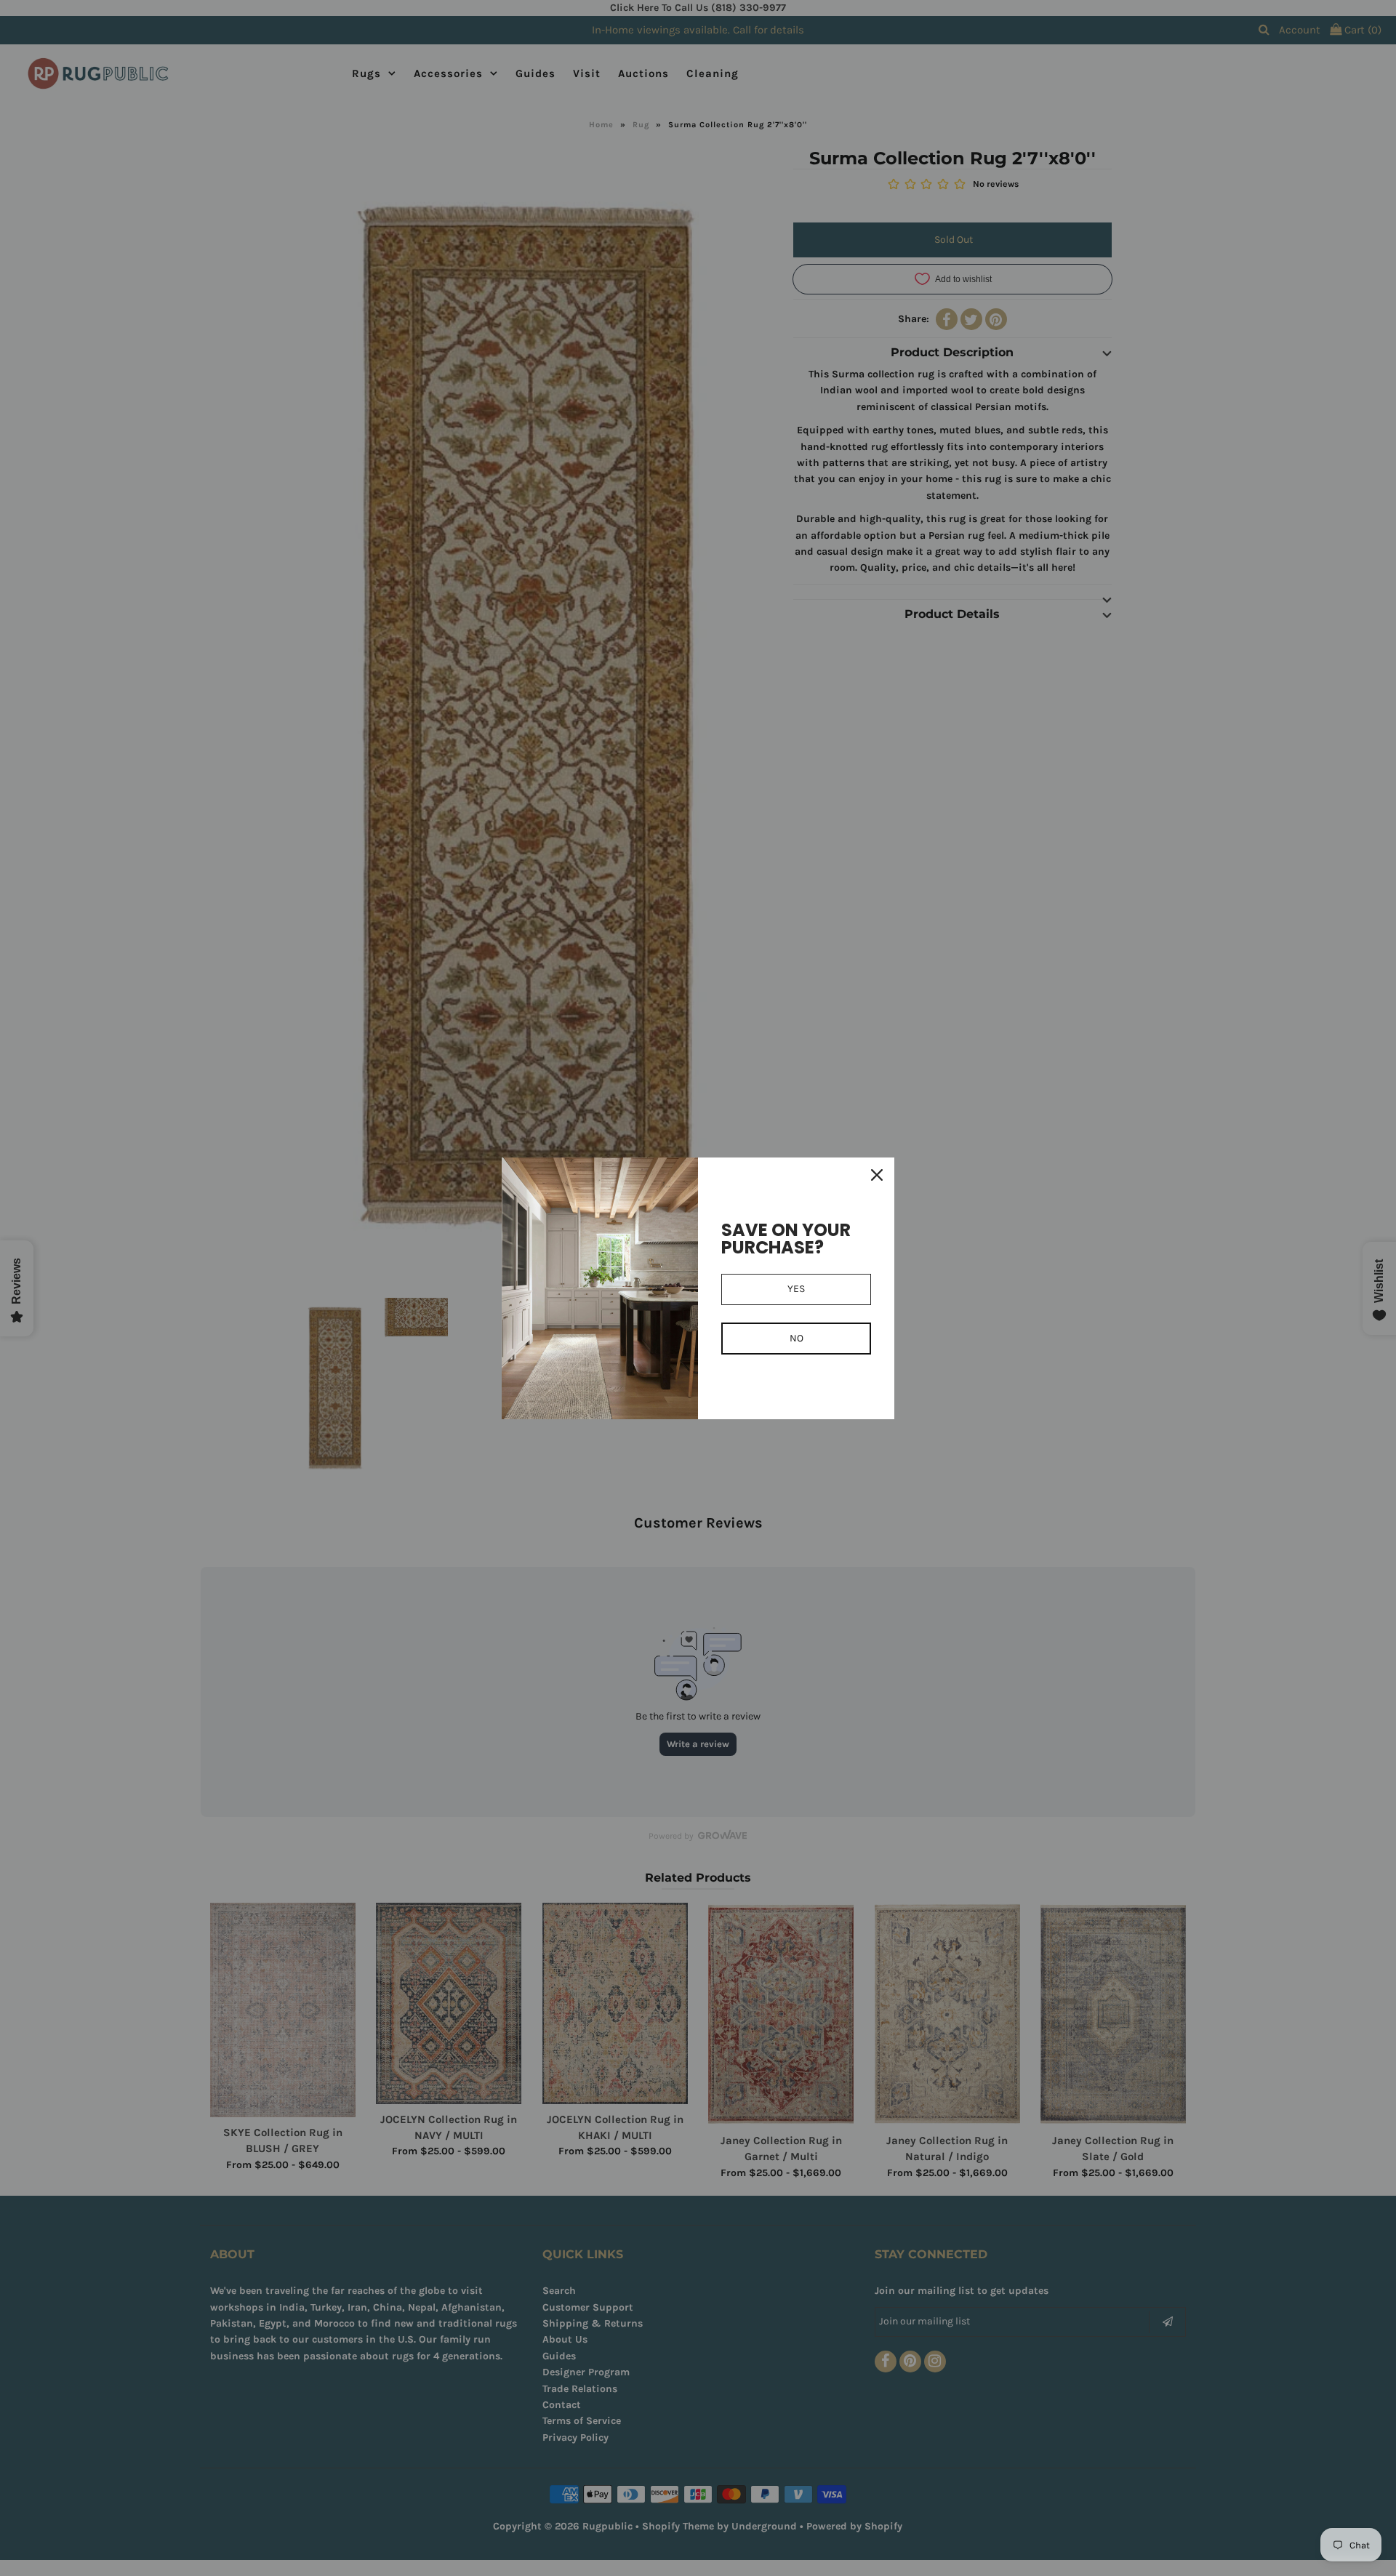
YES (796, 1289)
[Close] (877, 1175)
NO (797, 1338)
